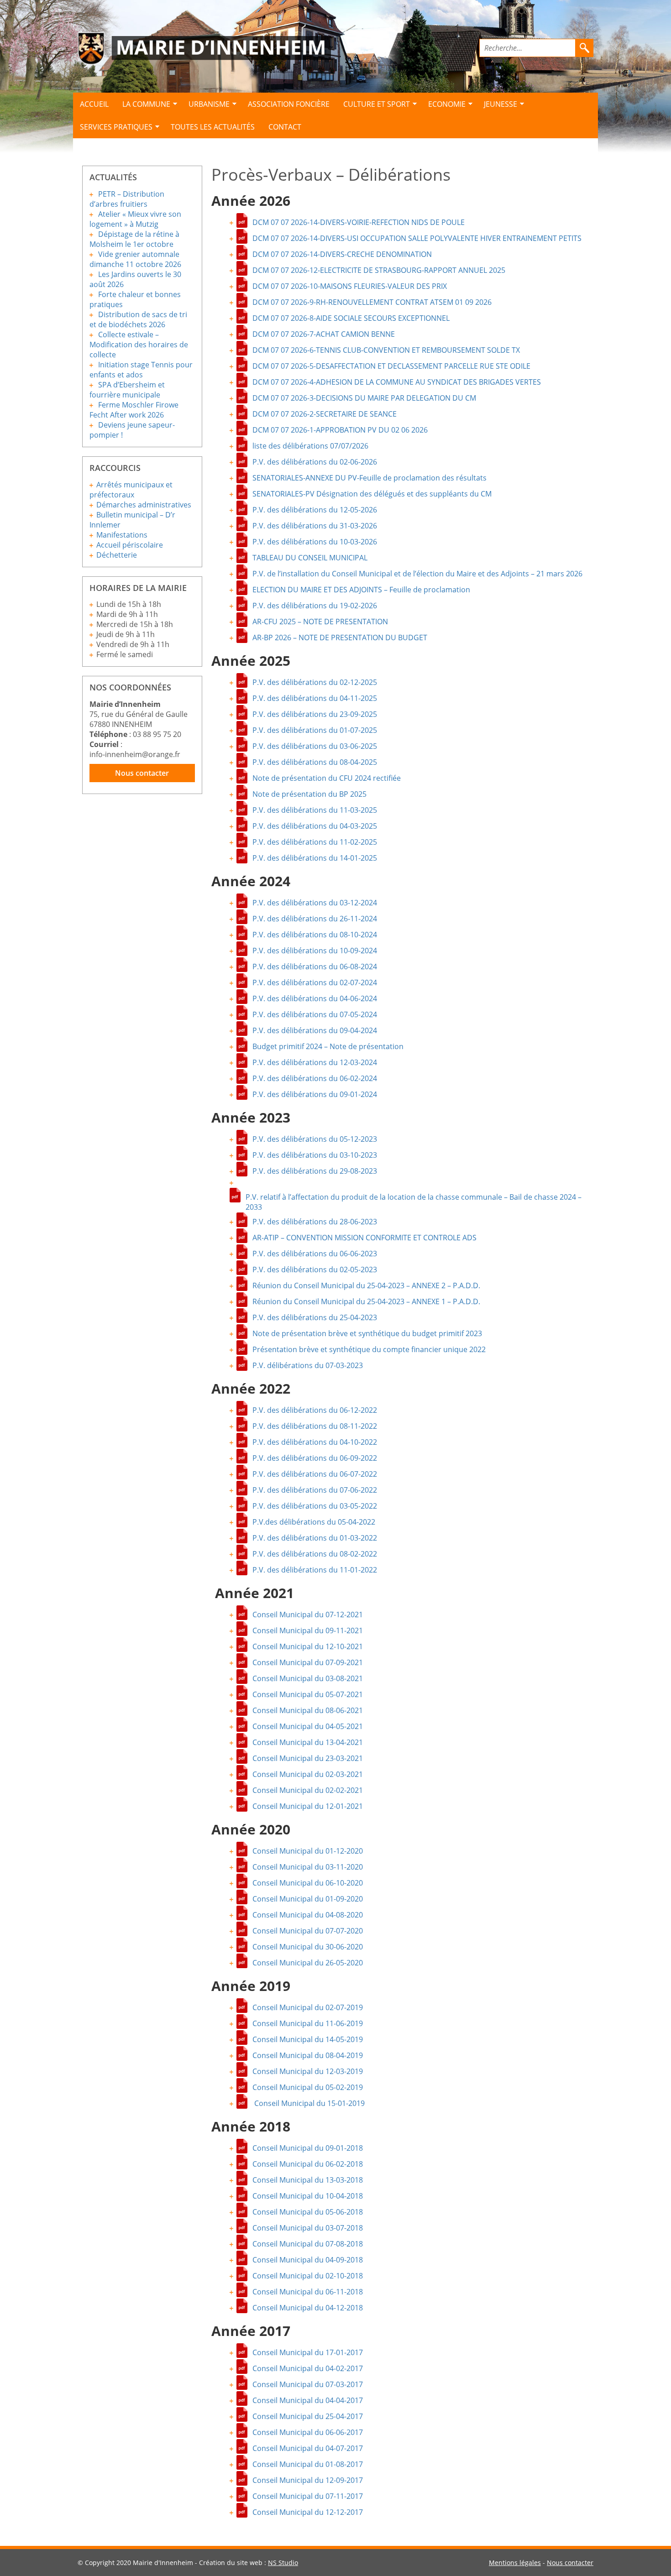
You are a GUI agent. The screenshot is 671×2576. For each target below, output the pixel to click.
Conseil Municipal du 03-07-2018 (308, 2228)
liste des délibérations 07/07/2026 (310, 446)
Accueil (94, 104)
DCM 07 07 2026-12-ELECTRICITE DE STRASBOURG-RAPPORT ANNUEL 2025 (379, 270)
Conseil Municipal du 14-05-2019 (308, 2039)
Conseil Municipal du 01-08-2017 (308, 2464)
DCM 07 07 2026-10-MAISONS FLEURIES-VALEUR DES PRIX (350, 286)
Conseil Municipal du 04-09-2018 (308, 2260)
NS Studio (283, 2563)
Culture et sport (377, 104)
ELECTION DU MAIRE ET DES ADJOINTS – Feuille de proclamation (361, 590)
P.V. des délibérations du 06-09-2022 (315, 1458)
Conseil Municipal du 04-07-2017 (308, 2448)
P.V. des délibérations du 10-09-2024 (315, 951)
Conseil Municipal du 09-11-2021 (308, 1630)
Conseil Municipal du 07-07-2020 (308, 1931)
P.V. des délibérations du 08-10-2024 (315, 935)
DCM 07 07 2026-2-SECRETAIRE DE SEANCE (325, 414)
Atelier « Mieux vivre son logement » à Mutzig (135, 219)
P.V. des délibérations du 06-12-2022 (315, 1410)
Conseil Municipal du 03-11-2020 (308, 1867)
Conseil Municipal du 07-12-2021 (308, 1615)
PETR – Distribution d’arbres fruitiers (127, 199)
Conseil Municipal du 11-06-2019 (308, 2023)
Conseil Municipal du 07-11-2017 (308, 2496)
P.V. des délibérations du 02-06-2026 (315, 462)
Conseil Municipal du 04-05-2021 (308, 1726)
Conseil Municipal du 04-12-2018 (308, 2308)
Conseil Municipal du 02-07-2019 (308, 2007)
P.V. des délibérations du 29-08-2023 (315, 1171)
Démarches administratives (144, 505)
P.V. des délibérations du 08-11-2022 (315, 1426)
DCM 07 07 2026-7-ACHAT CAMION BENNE (324, 334)
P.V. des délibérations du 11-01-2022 (315, 1570)
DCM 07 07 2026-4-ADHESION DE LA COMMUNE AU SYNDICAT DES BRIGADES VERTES (397, 382)
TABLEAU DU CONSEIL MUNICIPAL (310, 558)
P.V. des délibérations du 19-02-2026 (315, 606)
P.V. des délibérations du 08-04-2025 (315, 762)
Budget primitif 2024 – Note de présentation (328, 1046)
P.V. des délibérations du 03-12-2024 (315, 903)
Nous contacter (142, 773)
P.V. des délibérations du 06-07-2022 (315, 1474)
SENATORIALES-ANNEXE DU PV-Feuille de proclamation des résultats (370, 478)
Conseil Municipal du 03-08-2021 (308, 1678)
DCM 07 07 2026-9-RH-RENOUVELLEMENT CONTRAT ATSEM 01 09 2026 (372, 302)
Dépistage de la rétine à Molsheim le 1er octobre (134, 239)
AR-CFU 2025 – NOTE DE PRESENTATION (320, 622)
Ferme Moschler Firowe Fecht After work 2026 (134, 410)
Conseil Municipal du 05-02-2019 (308, 2087)
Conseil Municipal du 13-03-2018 (308, 2180)
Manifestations (122, 535)
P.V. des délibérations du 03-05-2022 (315, 1506)
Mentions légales (515, 2563)
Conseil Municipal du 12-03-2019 (308, 2071)
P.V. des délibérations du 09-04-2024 (315, 1030)
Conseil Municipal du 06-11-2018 (308, 2292)
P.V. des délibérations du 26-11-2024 (315, 919)
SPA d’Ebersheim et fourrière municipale (127, 390)
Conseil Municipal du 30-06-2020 (308, 1947)
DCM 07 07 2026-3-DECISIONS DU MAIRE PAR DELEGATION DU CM (364, 398)
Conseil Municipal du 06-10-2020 (308, 1883)
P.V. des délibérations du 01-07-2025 (315, 730)
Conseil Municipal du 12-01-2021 (308, 1806)
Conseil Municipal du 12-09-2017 (308, 2480)
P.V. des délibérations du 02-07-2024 (315, 982)
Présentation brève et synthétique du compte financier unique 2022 (369, 1349)
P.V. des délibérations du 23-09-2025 (315, 714)
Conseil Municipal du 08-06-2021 (308, 1710)
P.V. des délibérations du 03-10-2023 (315, 1155)
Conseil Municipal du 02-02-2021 (308, 1790)
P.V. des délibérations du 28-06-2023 (315, 1222)
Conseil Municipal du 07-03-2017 (308, 2384)
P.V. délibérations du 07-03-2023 (308, 1365)
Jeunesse (501, 104)
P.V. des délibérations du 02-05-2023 (315, 1270)
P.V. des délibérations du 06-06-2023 (315, 1254)
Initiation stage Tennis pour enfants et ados (141, 370)
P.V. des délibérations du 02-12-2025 (315, 682)
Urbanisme (209, 104)
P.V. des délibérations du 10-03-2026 (315, 542)
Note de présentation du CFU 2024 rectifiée (327, 778)
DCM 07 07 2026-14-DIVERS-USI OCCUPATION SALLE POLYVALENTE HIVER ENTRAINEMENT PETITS (417, 238)
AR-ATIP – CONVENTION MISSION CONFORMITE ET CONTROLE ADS (364, 1238)
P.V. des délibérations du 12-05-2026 (315, 510)
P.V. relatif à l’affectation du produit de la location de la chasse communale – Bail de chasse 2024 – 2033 (414, 1198)
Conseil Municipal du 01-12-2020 (308, 1851)
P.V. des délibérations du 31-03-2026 (315, 526)
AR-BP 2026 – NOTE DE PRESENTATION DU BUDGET (340, 637)
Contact (285, 127)
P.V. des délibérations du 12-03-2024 (315, 1062)
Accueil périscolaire (130, 545)
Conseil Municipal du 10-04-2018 (308, 2196)
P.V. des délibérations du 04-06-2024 (315, 998)
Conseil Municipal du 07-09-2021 (308, 1662)
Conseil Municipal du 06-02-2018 (308, 2164)
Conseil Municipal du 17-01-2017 (308, 2352)
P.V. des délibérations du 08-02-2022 (315, 1554)
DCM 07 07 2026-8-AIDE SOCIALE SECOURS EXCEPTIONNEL (351, 318)
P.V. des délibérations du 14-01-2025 (315, 858)
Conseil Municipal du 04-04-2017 (308, 2400)
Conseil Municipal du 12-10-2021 (308, 1646)
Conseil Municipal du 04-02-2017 (308, 2368)
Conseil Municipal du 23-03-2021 (308, 1758)
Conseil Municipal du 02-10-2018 (308, 2276)
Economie (447, 104)
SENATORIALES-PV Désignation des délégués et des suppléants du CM (372, 494)
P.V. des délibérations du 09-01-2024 (315, 1094)
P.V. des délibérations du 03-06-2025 (315, 746)
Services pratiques (116, 127)
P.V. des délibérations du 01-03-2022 (315, 1538)
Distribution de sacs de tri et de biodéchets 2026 (138, 319)
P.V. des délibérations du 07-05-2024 (315, 1014)
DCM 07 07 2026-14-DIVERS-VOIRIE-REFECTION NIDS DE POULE (359, 222)
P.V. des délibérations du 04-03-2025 (315, 826)
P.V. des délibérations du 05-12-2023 (315, 1139)
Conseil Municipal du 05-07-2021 (308, 1694)
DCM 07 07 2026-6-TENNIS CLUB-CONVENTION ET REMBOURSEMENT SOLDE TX (386, 350)
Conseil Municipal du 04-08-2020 (308, 1915)
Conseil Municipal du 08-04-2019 (308, 2055)
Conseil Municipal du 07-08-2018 (308, 2244)
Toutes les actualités (213, 127)
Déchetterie (117, 555)
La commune (146, 104)
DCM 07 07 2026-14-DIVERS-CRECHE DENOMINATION (342, 254)
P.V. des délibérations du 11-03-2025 (315, 810)
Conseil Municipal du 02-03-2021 (308, 1774)
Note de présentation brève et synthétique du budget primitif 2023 (367, 1333)
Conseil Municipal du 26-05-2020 (308, 1963)
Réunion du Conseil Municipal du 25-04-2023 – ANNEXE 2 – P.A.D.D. (366, 1285)
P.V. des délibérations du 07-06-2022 (315, 1490)
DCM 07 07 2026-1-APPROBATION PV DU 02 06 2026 (340, 430)
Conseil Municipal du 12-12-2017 (308, 2512)
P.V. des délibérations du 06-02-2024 (315, 1078)
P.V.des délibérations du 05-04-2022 (314, 1522)
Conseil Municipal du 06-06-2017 (308, 2432)
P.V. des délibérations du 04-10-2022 (315, 1442)
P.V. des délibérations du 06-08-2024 (315, 967)
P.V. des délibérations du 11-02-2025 (315, 842)
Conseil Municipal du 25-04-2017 (308, 2416)
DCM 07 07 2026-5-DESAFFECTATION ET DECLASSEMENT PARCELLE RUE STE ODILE (391, 366)
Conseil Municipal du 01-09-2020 (308, 1899)
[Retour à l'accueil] (204, 49)
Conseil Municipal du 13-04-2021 (308, 1742)
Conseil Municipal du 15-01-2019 (309, 2103)
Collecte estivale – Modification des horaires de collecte (139, 345)
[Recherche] (584, 48)
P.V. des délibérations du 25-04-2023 (315, 1317)
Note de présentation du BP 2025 (309, 794)
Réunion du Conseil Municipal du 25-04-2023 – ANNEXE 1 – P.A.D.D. (366, 1301)
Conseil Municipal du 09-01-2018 (308, 2148)
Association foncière (289, 104)
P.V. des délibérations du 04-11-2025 (315, 698)
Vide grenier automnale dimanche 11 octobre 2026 (135, 259)
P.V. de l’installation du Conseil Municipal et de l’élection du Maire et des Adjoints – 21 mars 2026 (417, 574)
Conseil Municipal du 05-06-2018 (308, 2212)
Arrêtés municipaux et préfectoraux (131, 490)
